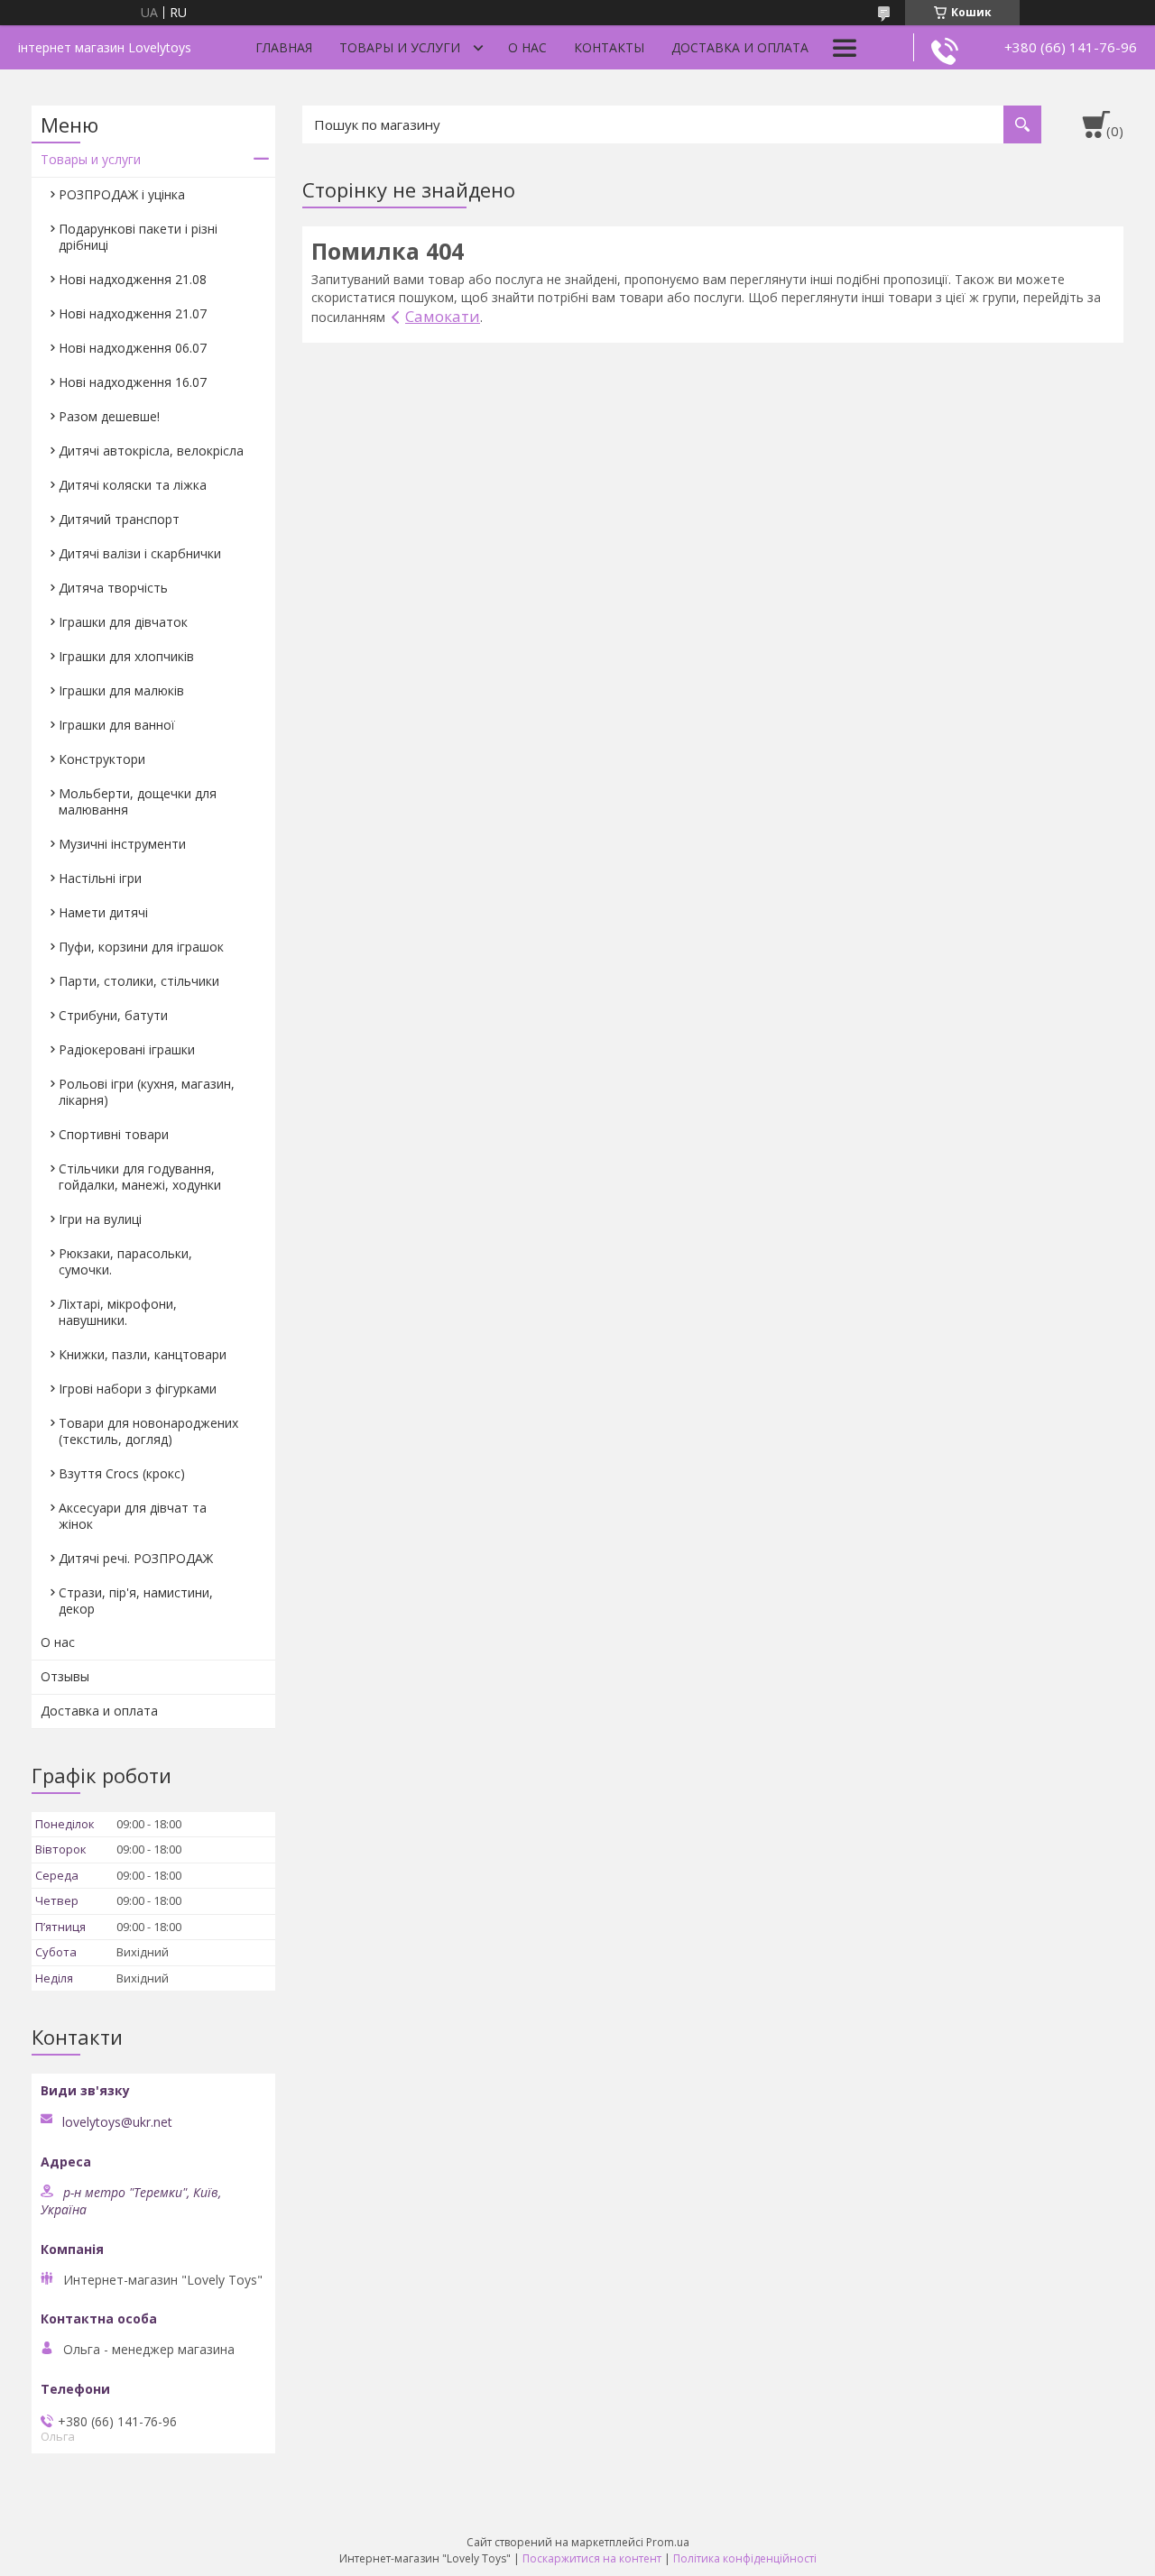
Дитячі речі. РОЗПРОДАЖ (136, 1558)
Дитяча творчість (113, 588)
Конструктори (102, 759)
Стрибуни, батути (113, 1015)
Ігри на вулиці (100, 1219)
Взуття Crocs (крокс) (122, 1473)
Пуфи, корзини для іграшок (141, 947)
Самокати (443, 316)
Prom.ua (668, 2542)
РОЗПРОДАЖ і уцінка (122, 194)
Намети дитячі (103, 912)
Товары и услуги (400, 47)
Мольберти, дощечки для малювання (138, 801)
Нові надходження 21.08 (133, 279)
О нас (527, 47)
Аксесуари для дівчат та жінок (133, 1516)
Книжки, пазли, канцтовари (143, 1354)
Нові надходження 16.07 (133, 382)
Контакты (609, 47)
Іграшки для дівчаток (123, 622)
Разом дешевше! (109, 416)
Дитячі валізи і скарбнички (140, 553)
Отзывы (65, 1676)
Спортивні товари (114, 1134)
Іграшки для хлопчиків (126, 656)
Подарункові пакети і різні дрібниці (138, 237)
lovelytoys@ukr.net (117, 2122)
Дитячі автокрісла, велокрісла (151, 451)
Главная (284, 47)
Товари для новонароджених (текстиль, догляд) (148, 1431)
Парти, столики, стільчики (139, 981)
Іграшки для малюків (121, 690)
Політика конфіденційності (745, 2558)
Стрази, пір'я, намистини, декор (136, 1601)
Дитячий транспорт (119, 519)
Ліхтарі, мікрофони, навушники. (118, 1312)
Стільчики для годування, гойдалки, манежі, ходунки (140, 1177)
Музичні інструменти (122, 844)
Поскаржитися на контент (592, 2558)
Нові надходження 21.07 (133, 313)
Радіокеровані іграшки (127, 1049)
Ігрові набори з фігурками (138, 1389)
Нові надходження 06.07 (133, 348)
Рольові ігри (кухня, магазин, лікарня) (147, 1092)
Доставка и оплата (740, 47)
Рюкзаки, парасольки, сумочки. (125, 1261)
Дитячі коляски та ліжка (133, 485)
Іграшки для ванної (117, 725)
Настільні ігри (100, 878)
